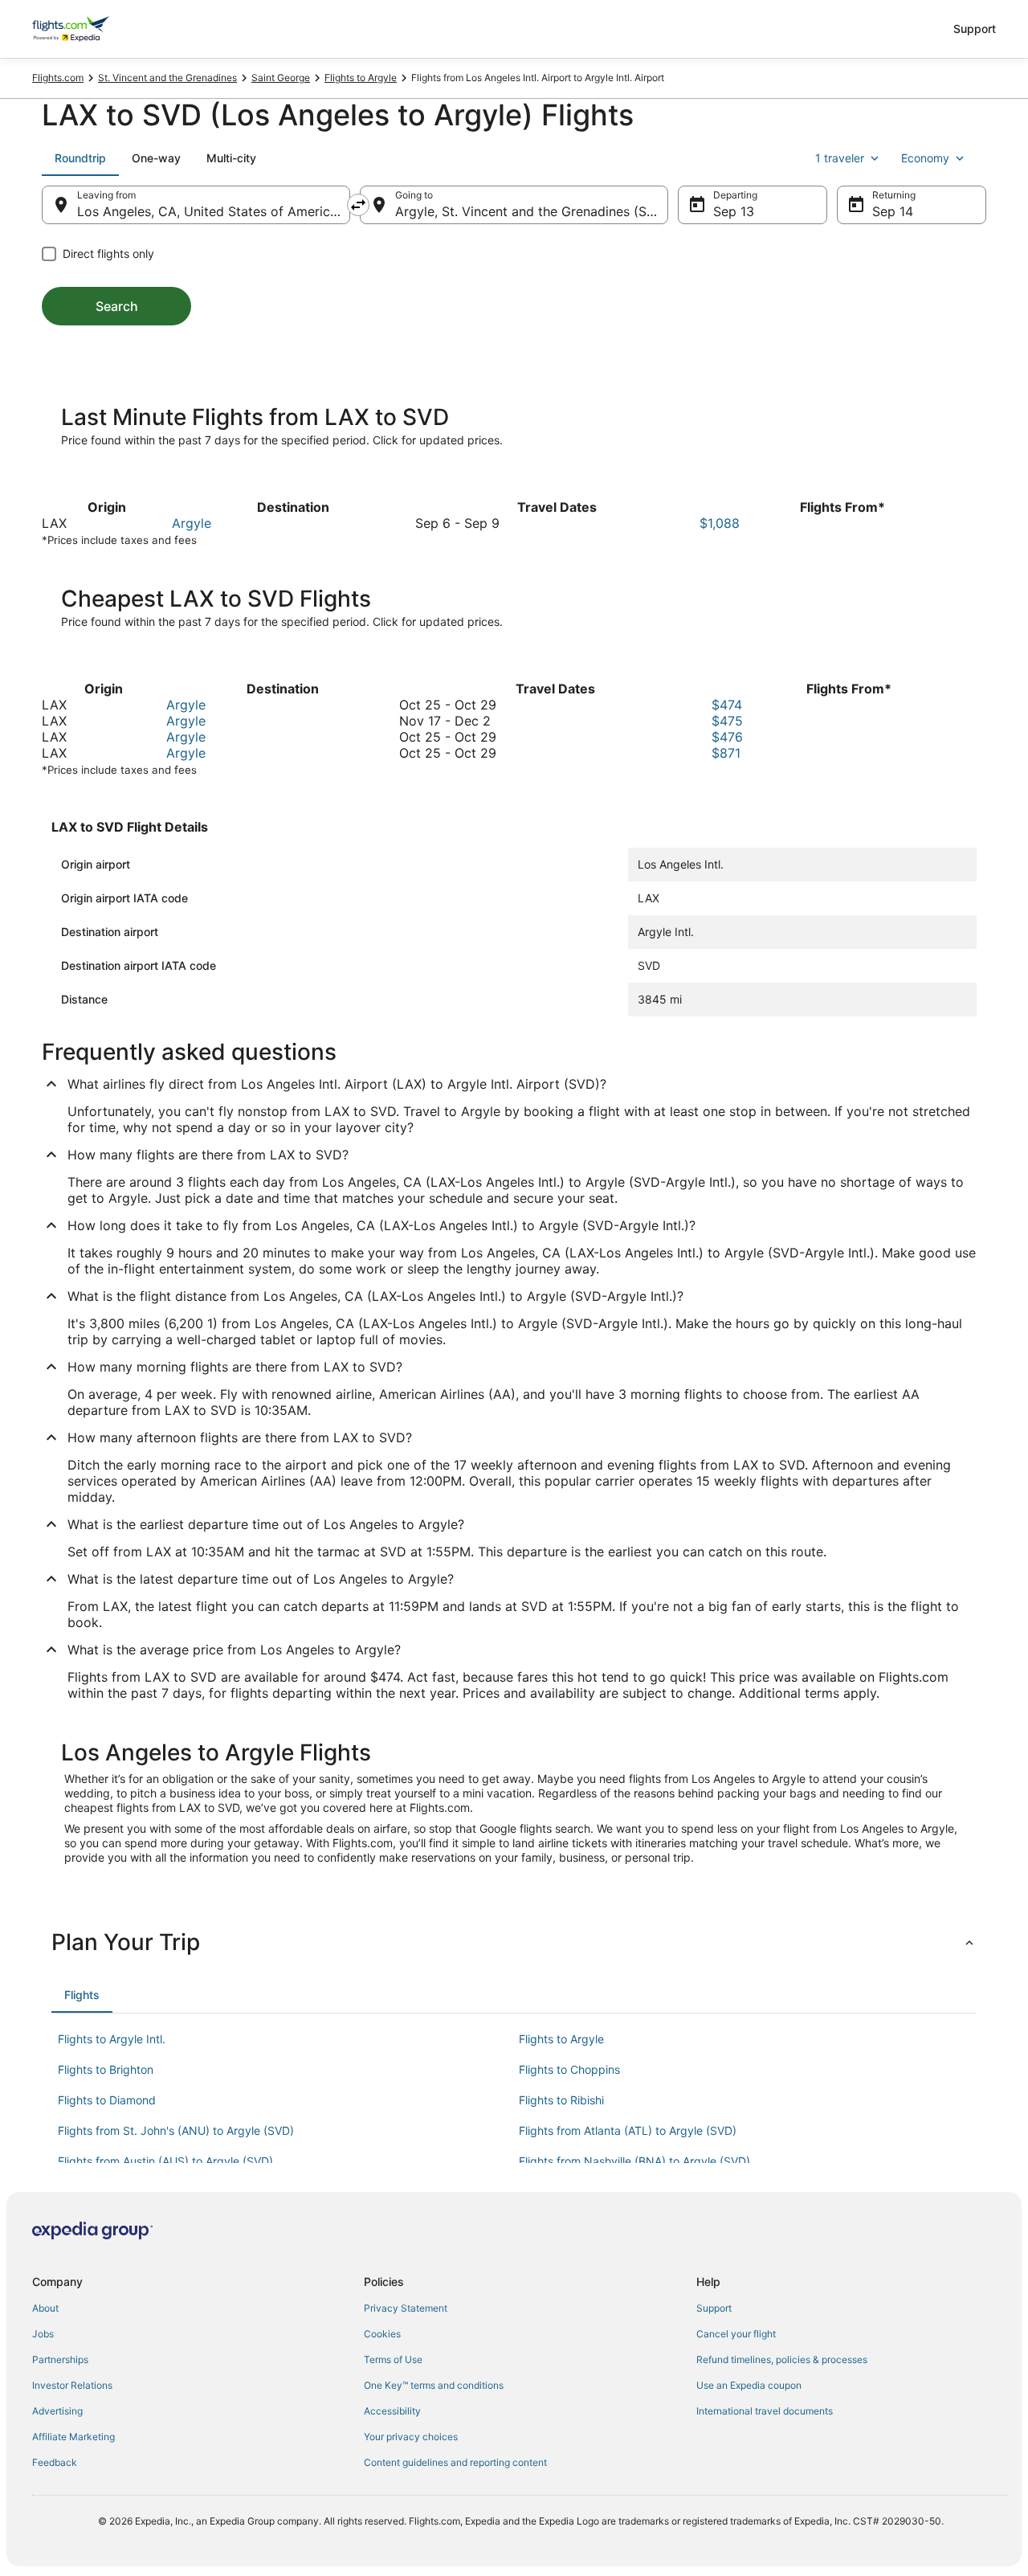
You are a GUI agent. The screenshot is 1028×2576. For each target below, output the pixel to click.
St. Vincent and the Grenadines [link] (167, 78)
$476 (727, 737)
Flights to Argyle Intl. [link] (112, 2039)
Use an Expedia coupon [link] (749, 2385)
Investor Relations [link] (72, 2385)
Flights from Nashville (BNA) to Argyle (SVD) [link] (634, 2161)
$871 (726, 753)
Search (117, 306)
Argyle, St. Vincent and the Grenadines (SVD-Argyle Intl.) (532, 211)
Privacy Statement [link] (406, 2308)
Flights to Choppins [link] (569, 2069)
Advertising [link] (57, 2411)
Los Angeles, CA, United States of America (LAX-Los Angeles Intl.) (214, 211)
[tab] (80, 158)
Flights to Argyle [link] (361, 78)
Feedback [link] (55, 2462)
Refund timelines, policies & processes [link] (782, 2359)
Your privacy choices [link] (411, 2437)
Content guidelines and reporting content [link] (455, 2462)
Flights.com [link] (58, 78)
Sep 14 (893, 211)
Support (975, 29)
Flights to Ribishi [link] (561, 2100)
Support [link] (714, 2308)
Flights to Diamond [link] (107, 2100)
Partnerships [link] (60, 2359)
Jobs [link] (43, 2334)
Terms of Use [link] (393, 2359)
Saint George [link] (281, 78)
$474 (727, 705)
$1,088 (720, 523)
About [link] (45, 2308)
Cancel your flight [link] (736, 2334)
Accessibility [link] (392, 2411)
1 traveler (840, 158)
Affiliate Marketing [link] (73, 2437)
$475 (727, 721)
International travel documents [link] (765, 2411)
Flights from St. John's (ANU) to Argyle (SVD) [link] (176, 2130)
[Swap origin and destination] (358, 205)
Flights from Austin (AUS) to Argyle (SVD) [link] (165, 2161)
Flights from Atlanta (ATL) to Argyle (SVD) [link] (628, 2130)
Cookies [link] (382, 2334)
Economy (925, 158)
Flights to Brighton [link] (106, 2069)
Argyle (192, 523)
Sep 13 (734, 211)
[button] (514, 1942)
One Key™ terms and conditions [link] (434, 2385)
